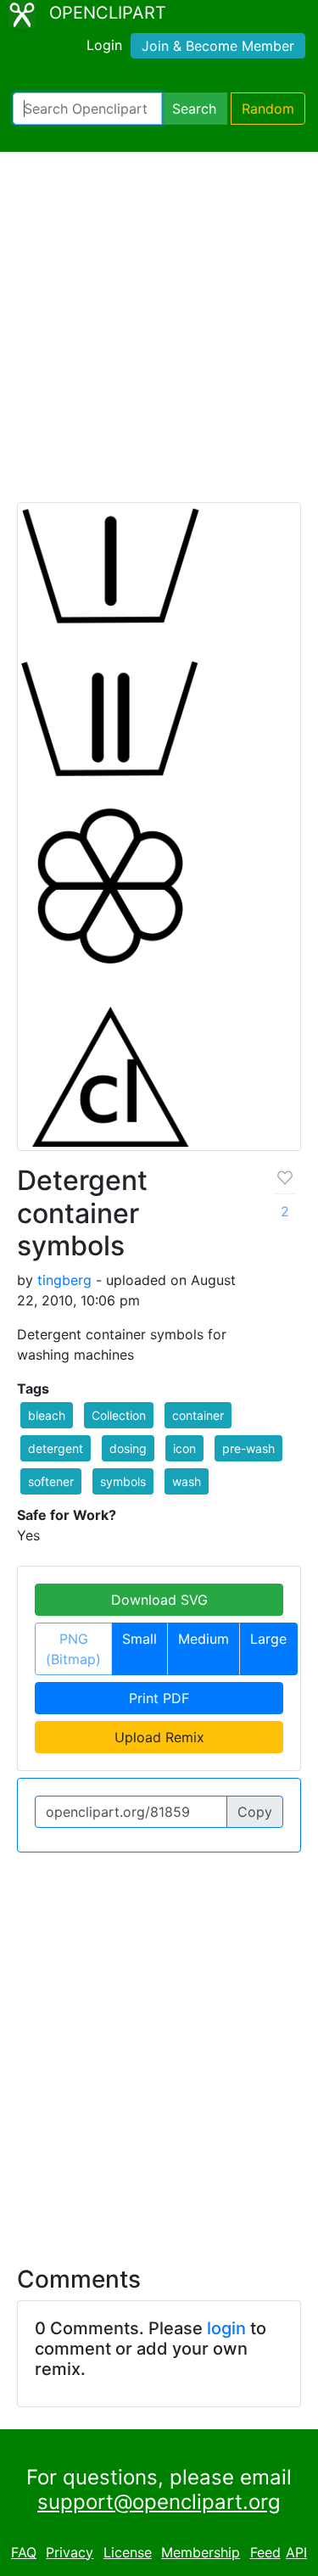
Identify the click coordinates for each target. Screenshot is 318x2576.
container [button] (198, 1415)
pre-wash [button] (248, 1448)
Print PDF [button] (159, 1698)
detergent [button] (56, 1448)
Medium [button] (204, 1639)
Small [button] (139, 1639)
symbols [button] (123, 1481)
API (296, 2552)
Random (268, 109)
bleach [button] (47, 1415)
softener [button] (51, 1481)
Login (104, 45)
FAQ (24, 2552)
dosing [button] (128, 1448)
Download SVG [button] (159, 1600)
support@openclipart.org (159, 2502)
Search (194, 109)
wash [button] (187, 1481)
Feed (265, 2552)
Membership (201, 2552)
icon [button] (184, 1448)
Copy (255, 1812)
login (226, 2328)
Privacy (70, 2552)
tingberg (64, 1280)
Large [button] (268, 1639)
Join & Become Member (218, 46)
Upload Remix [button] (159, 1737)
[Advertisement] (159, 335)
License (128, 2552)
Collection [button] (119, 1415)
